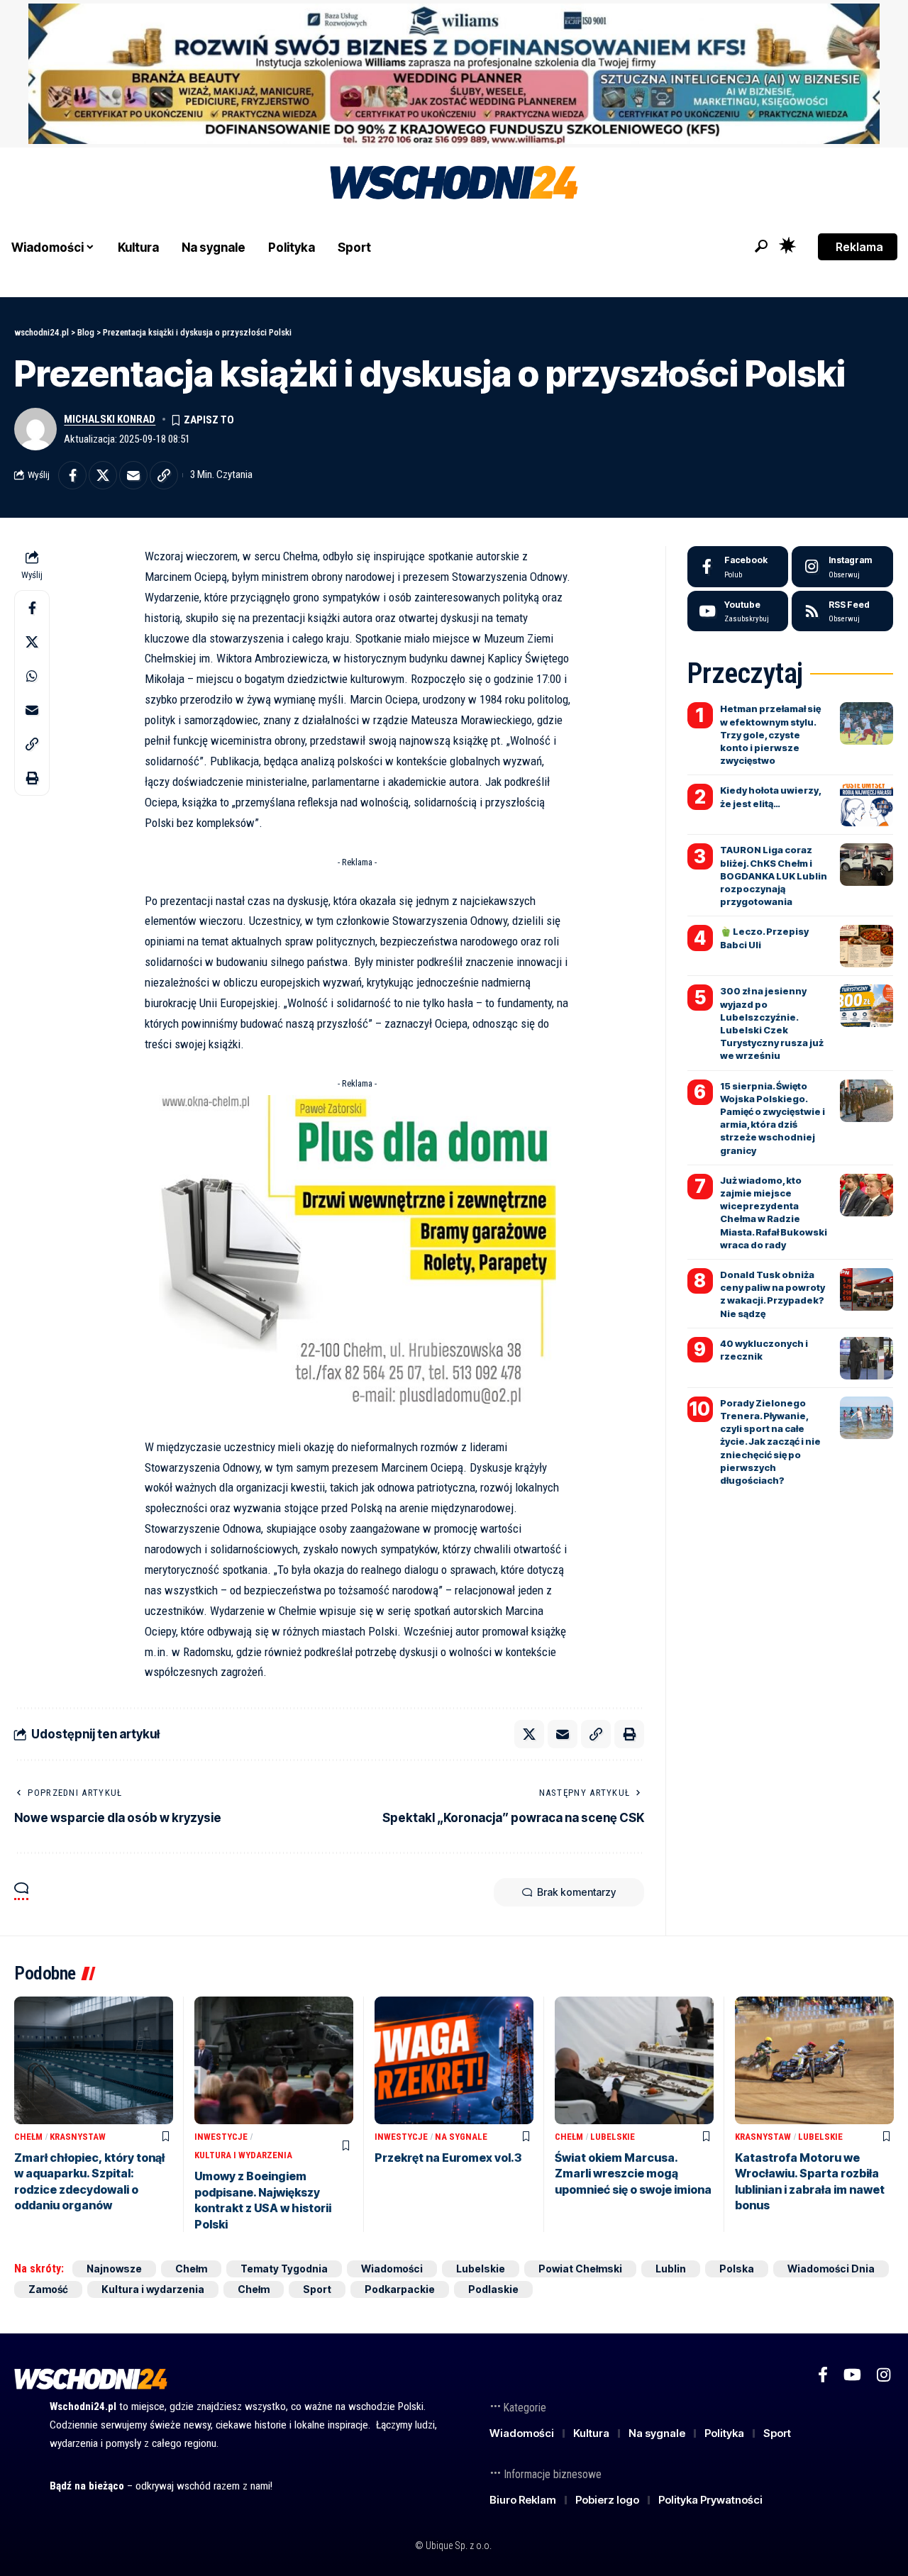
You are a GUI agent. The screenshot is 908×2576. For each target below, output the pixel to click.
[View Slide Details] (454, 74)
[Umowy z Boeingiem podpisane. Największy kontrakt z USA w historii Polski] (274, 2060)
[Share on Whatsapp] (32, 677)
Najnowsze (114, 2269)
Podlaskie (493, 2289)
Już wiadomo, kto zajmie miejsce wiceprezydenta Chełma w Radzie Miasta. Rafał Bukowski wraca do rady (774, 1212)
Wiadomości (392, 2269)
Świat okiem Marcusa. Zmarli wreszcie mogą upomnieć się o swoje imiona (633, 2173)
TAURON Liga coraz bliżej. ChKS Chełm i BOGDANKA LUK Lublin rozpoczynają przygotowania (774, 876)
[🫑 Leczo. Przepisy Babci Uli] (867, 946)
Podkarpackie (400, 2289)
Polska (737, 2269)
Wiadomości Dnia (831, 2269)
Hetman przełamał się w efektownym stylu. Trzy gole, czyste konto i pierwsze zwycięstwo (770, 734)
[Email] (133, 475)
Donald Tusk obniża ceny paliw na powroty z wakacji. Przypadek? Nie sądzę (773, 1294)
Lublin (671, 2269)
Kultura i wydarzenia (243, 2155)
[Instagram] (842, 567)
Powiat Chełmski (580, 2269)
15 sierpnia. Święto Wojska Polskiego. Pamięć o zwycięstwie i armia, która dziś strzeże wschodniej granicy (773, 1118)
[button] (761, 246)
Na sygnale (461, 2137)
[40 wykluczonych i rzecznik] (867, 1358)
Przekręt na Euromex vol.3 (448, 2158)
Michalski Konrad (110, 419)
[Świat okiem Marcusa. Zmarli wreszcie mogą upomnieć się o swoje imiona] (634, 2060)
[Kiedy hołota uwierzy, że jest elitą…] (867, 805)
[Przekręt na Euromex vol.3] (454, 2060)
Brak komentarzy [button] (576, 1892)
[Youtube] (738, 611)
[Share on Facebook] (72, 475)
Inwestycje (221, 2137)
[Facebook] (738, 567)
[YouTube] (852, 2375)
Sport (317, 2289)
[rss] (842, 611)
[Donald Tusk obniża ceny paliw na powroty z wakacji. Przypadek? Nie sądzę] (867, 1289)
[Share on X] (103, 475)
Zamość (48, 2289)
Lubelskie (613, 2137)
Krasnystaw (78, 2137)
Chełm (28, 2137)
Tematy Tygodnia (284, 2269)
